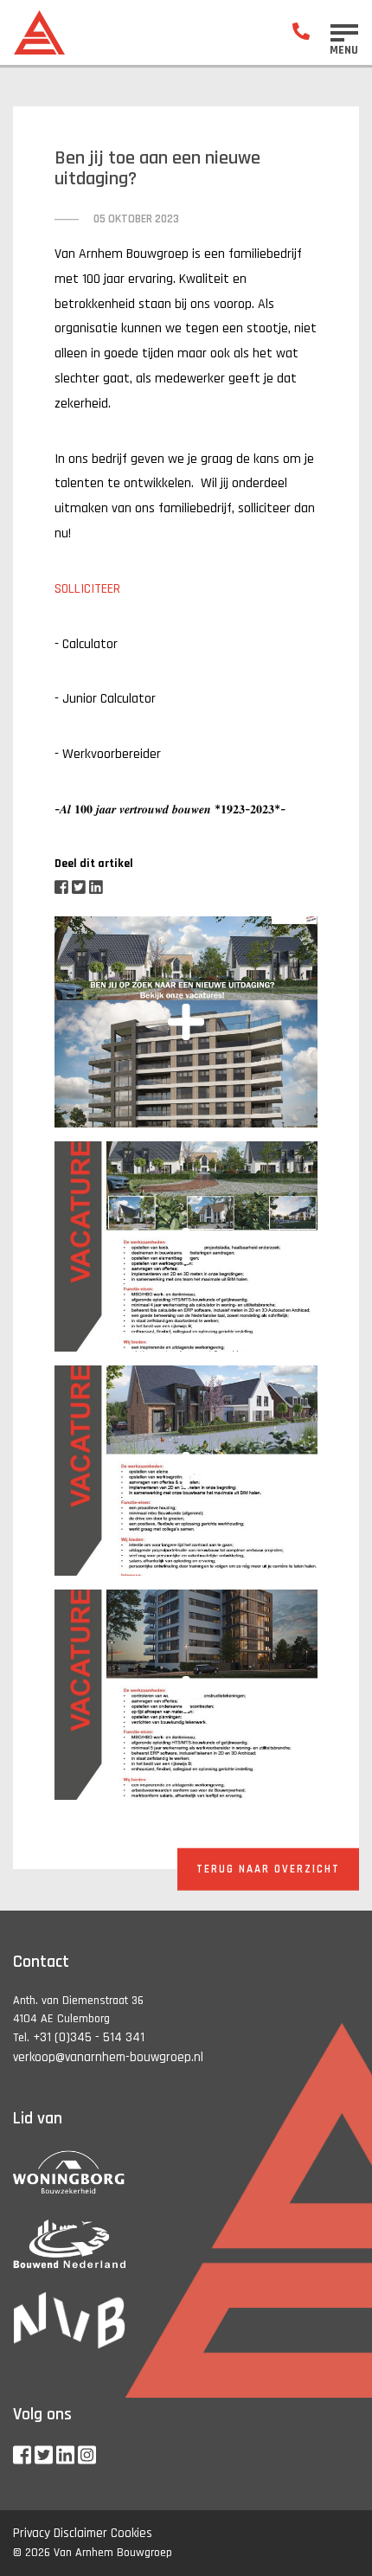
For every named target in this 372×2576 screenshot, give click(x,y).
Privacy (32, 2533)
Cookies (131, 2533)
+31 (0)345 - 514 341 (89, 2037)
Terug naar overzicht (268, 1868)
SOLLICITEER (87, 589)
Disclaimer (80, 2533)
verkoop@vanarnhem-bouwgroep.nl (108, 2057)
